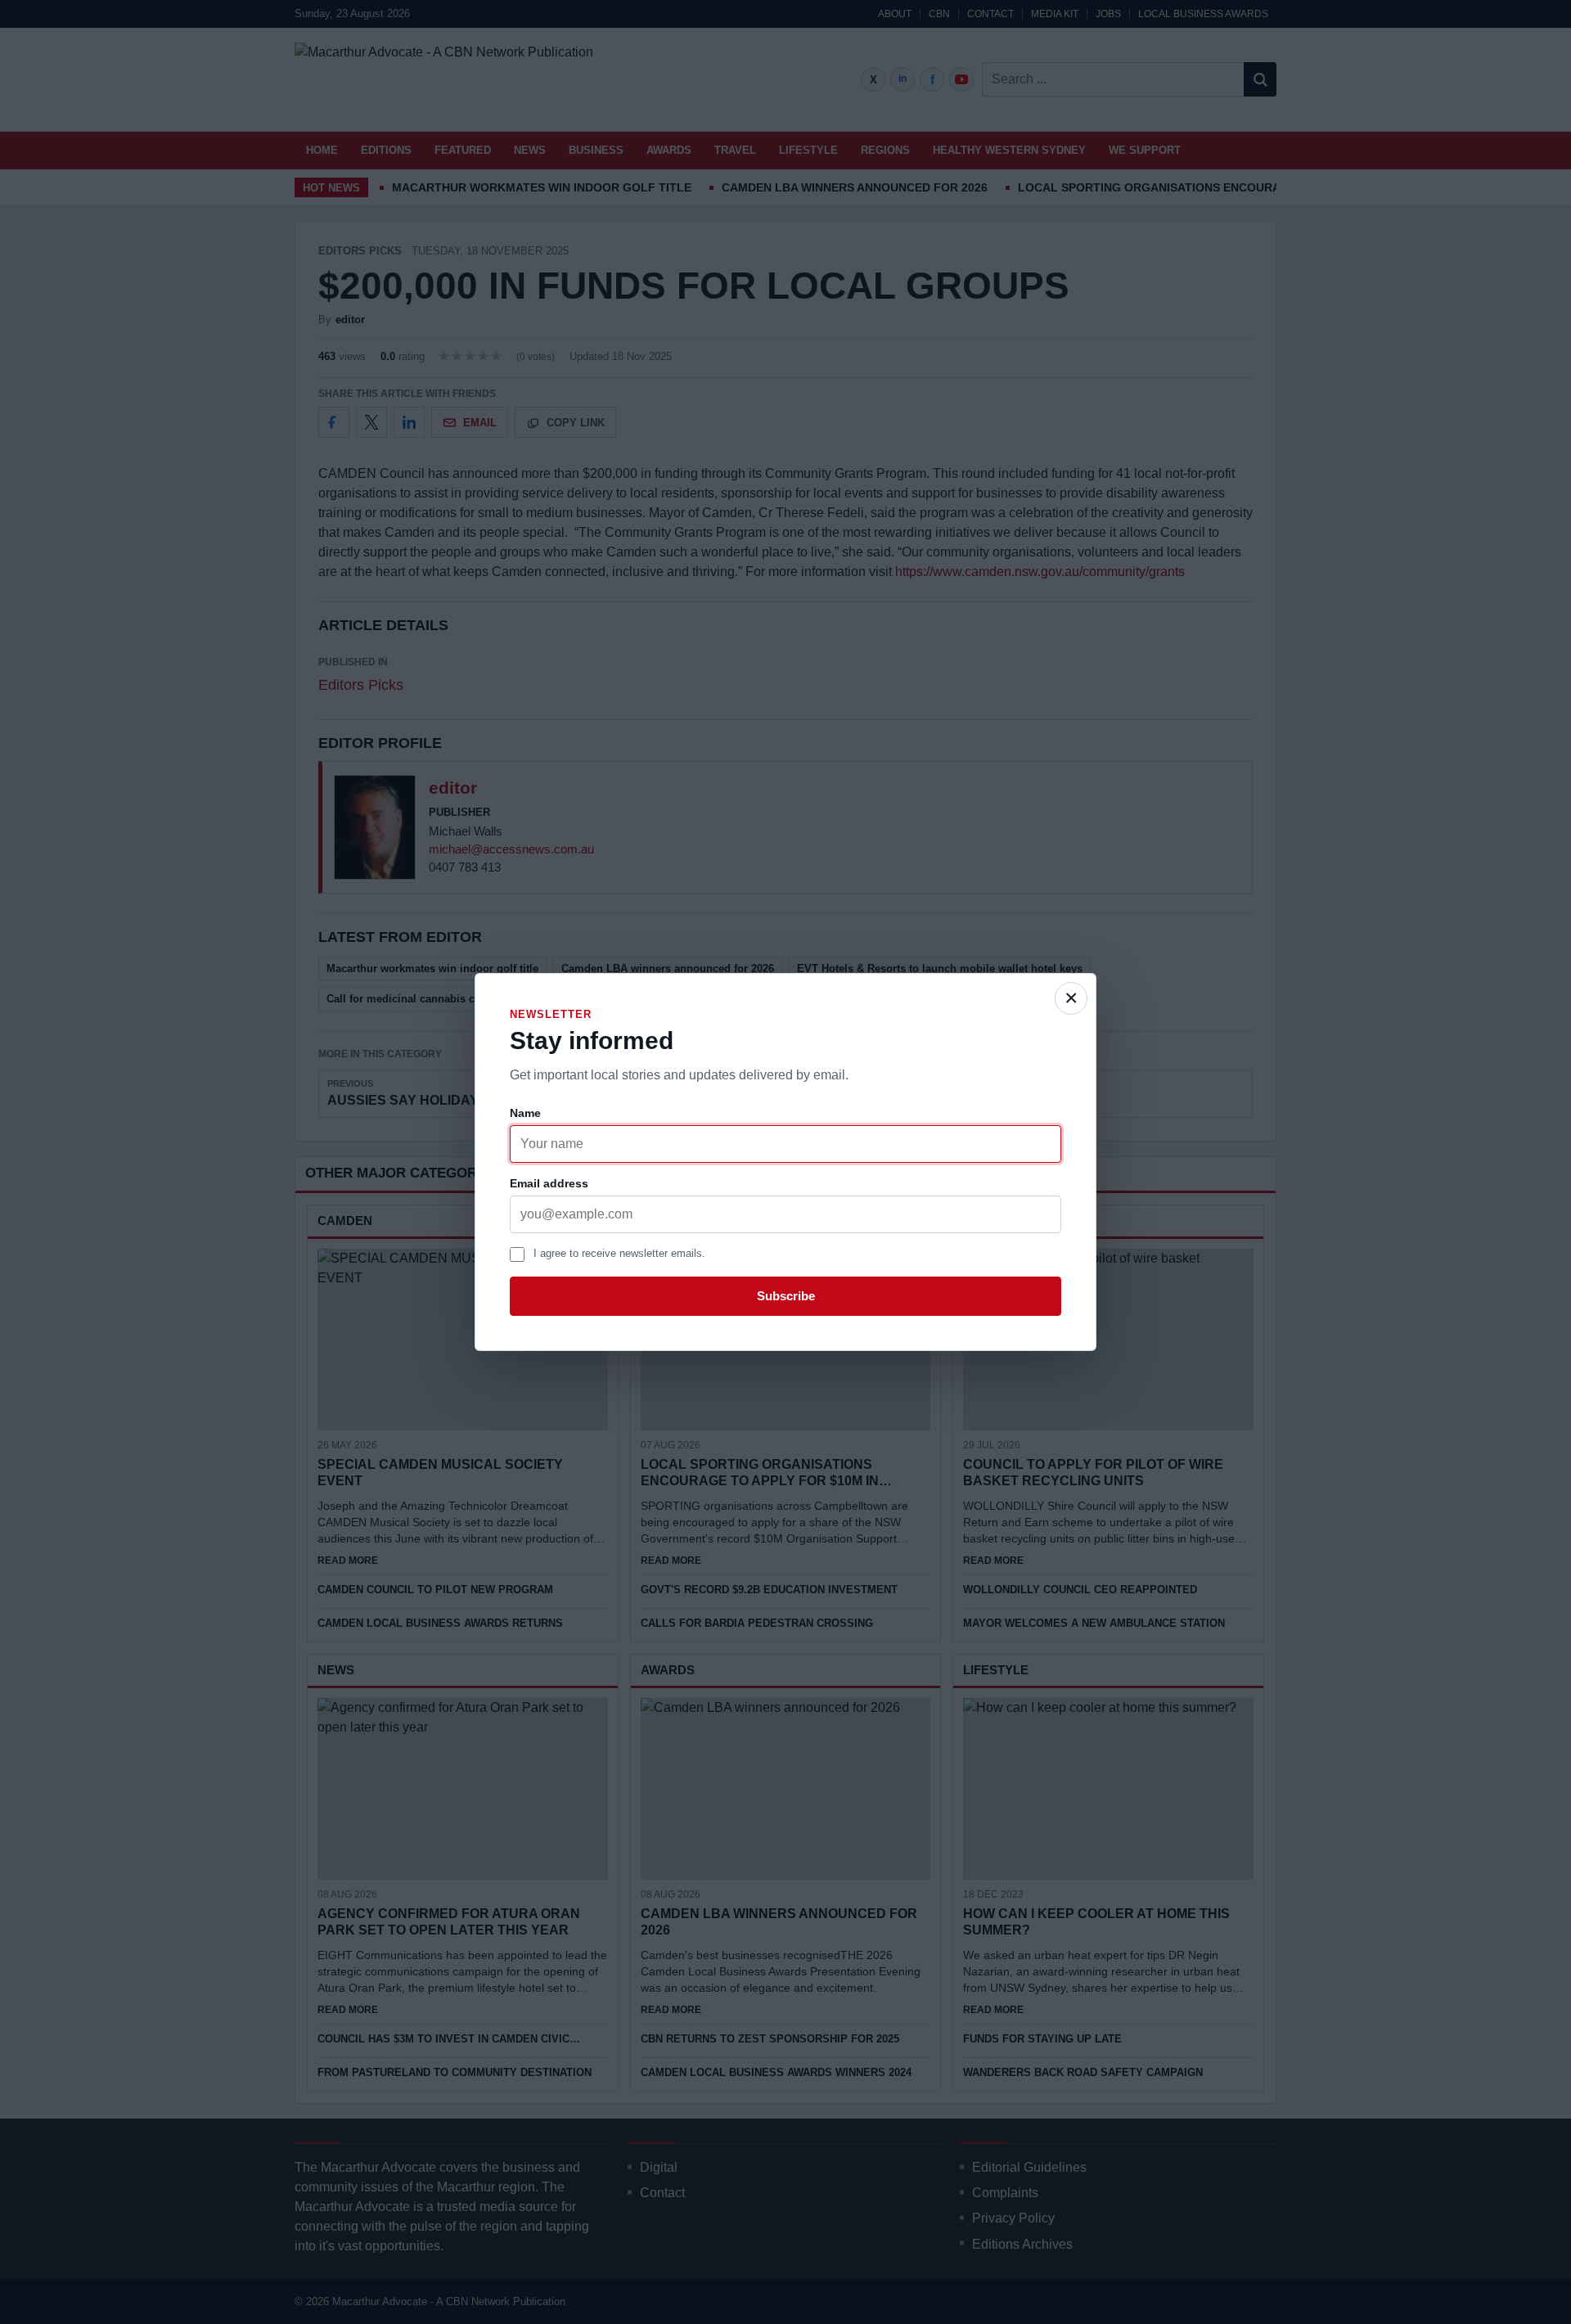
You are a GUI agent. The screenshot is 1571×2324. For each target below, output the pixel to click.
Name (525, 1113)
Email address (549, 1183)
